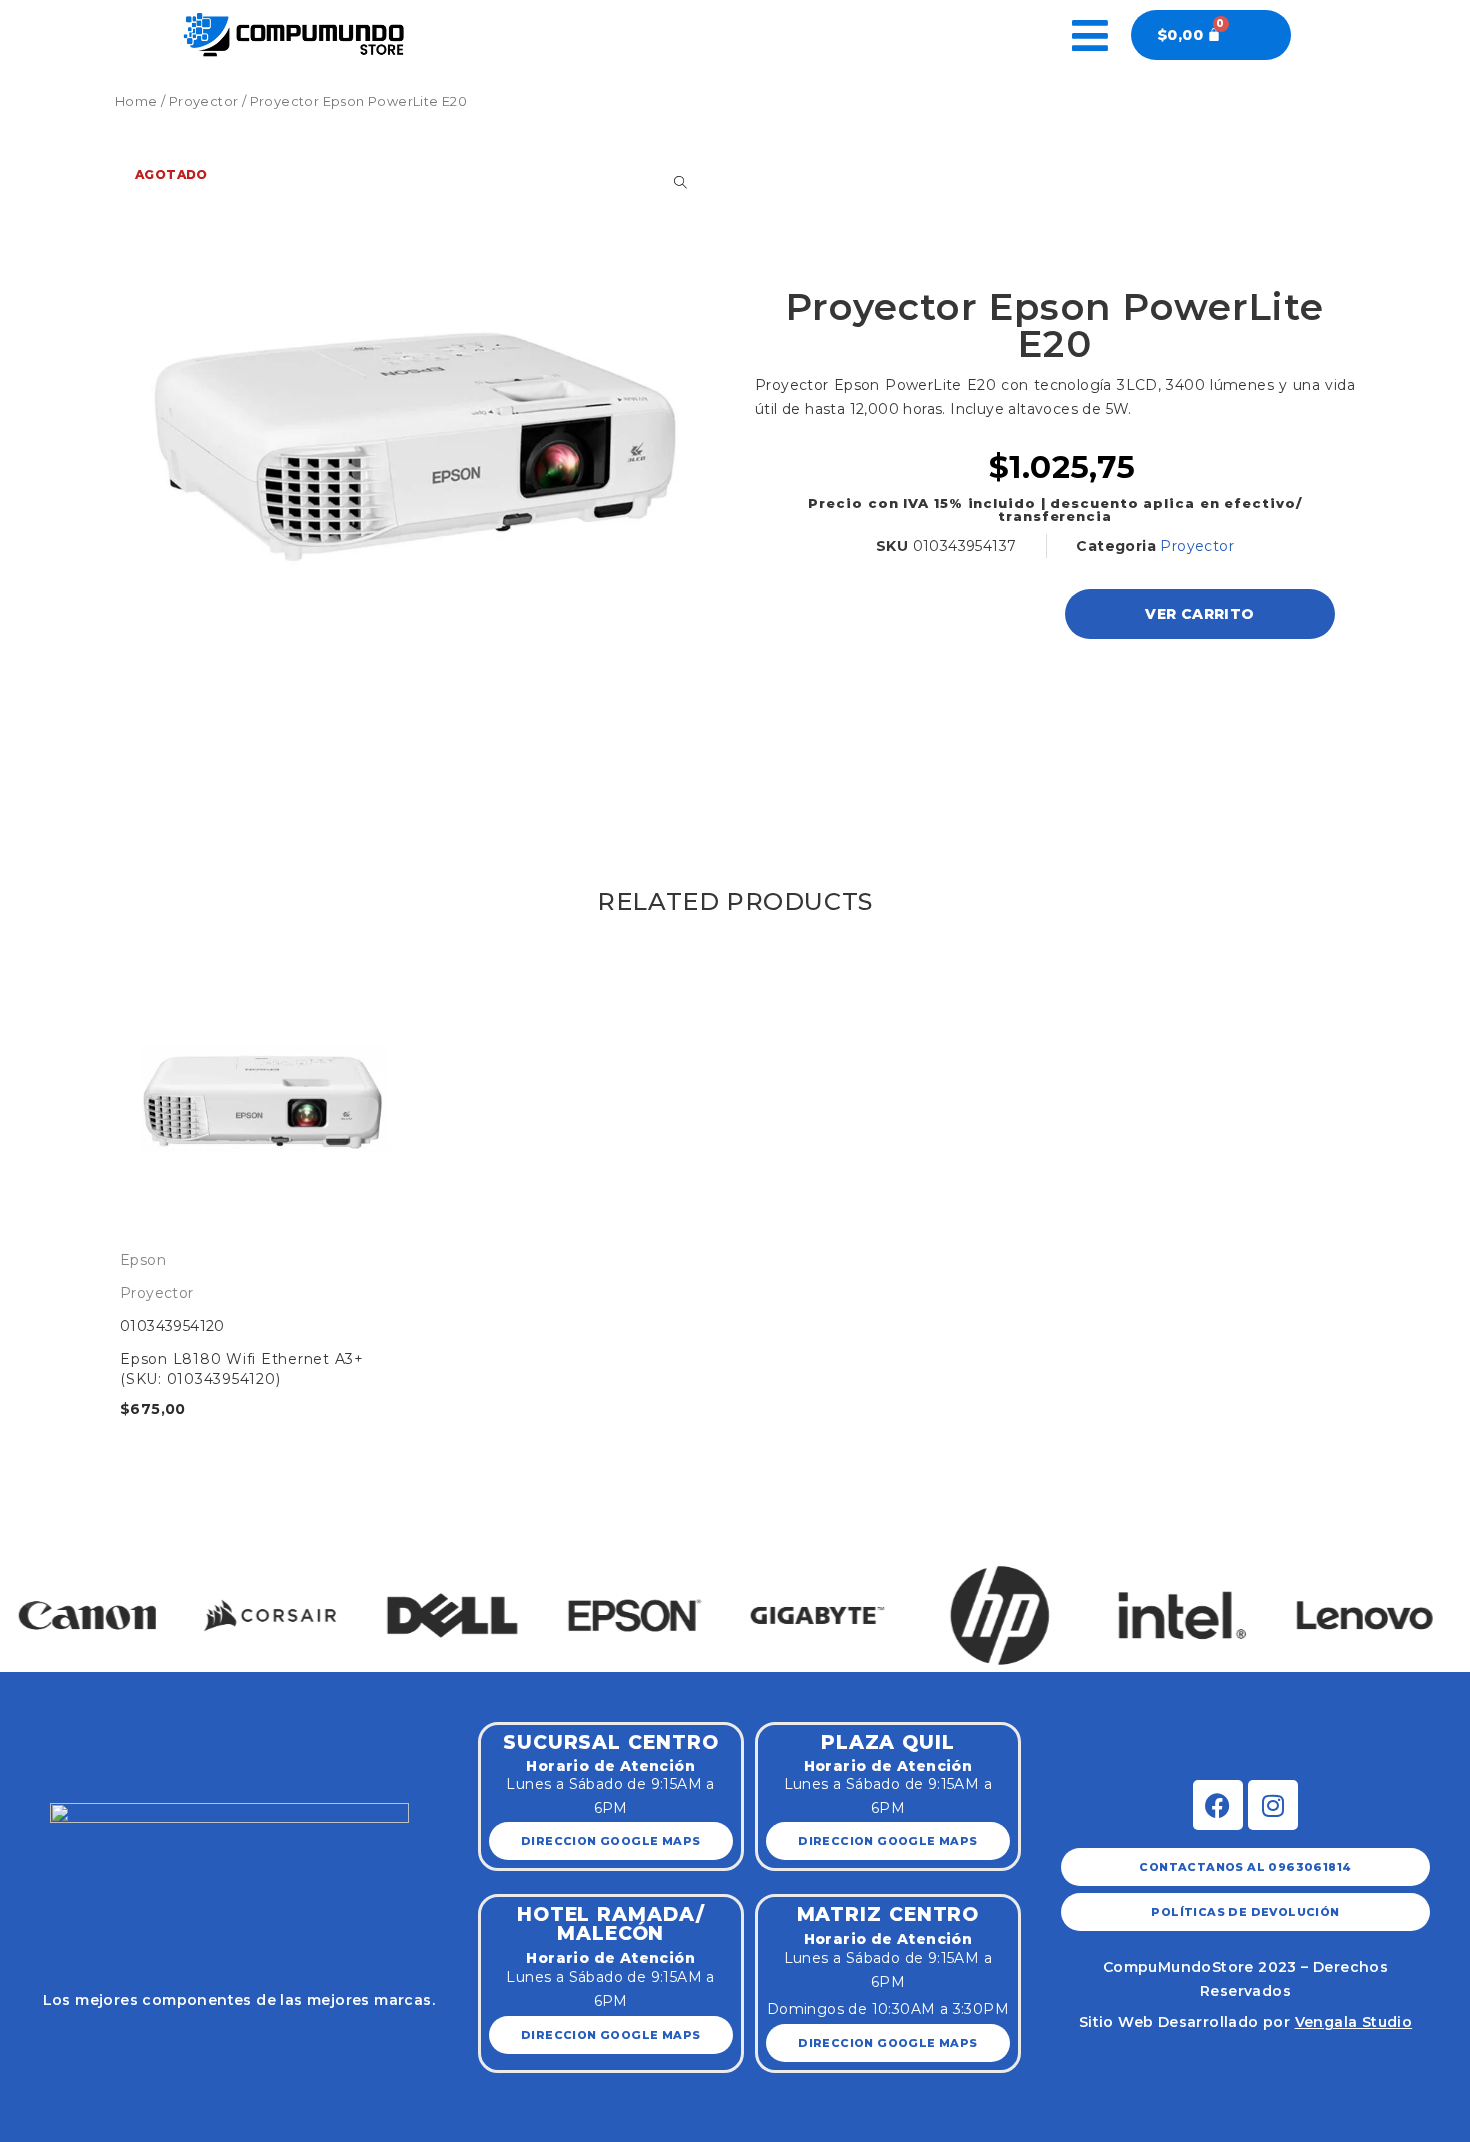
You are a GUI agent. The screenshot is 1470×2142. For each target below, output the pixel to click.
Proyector (204, 101)
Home (136, 101)
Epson (143, 1260)
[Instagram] (1273, 1805)
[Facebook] (1218, 1805)
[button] (37, 1594)
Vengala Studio (1354, 2022)
